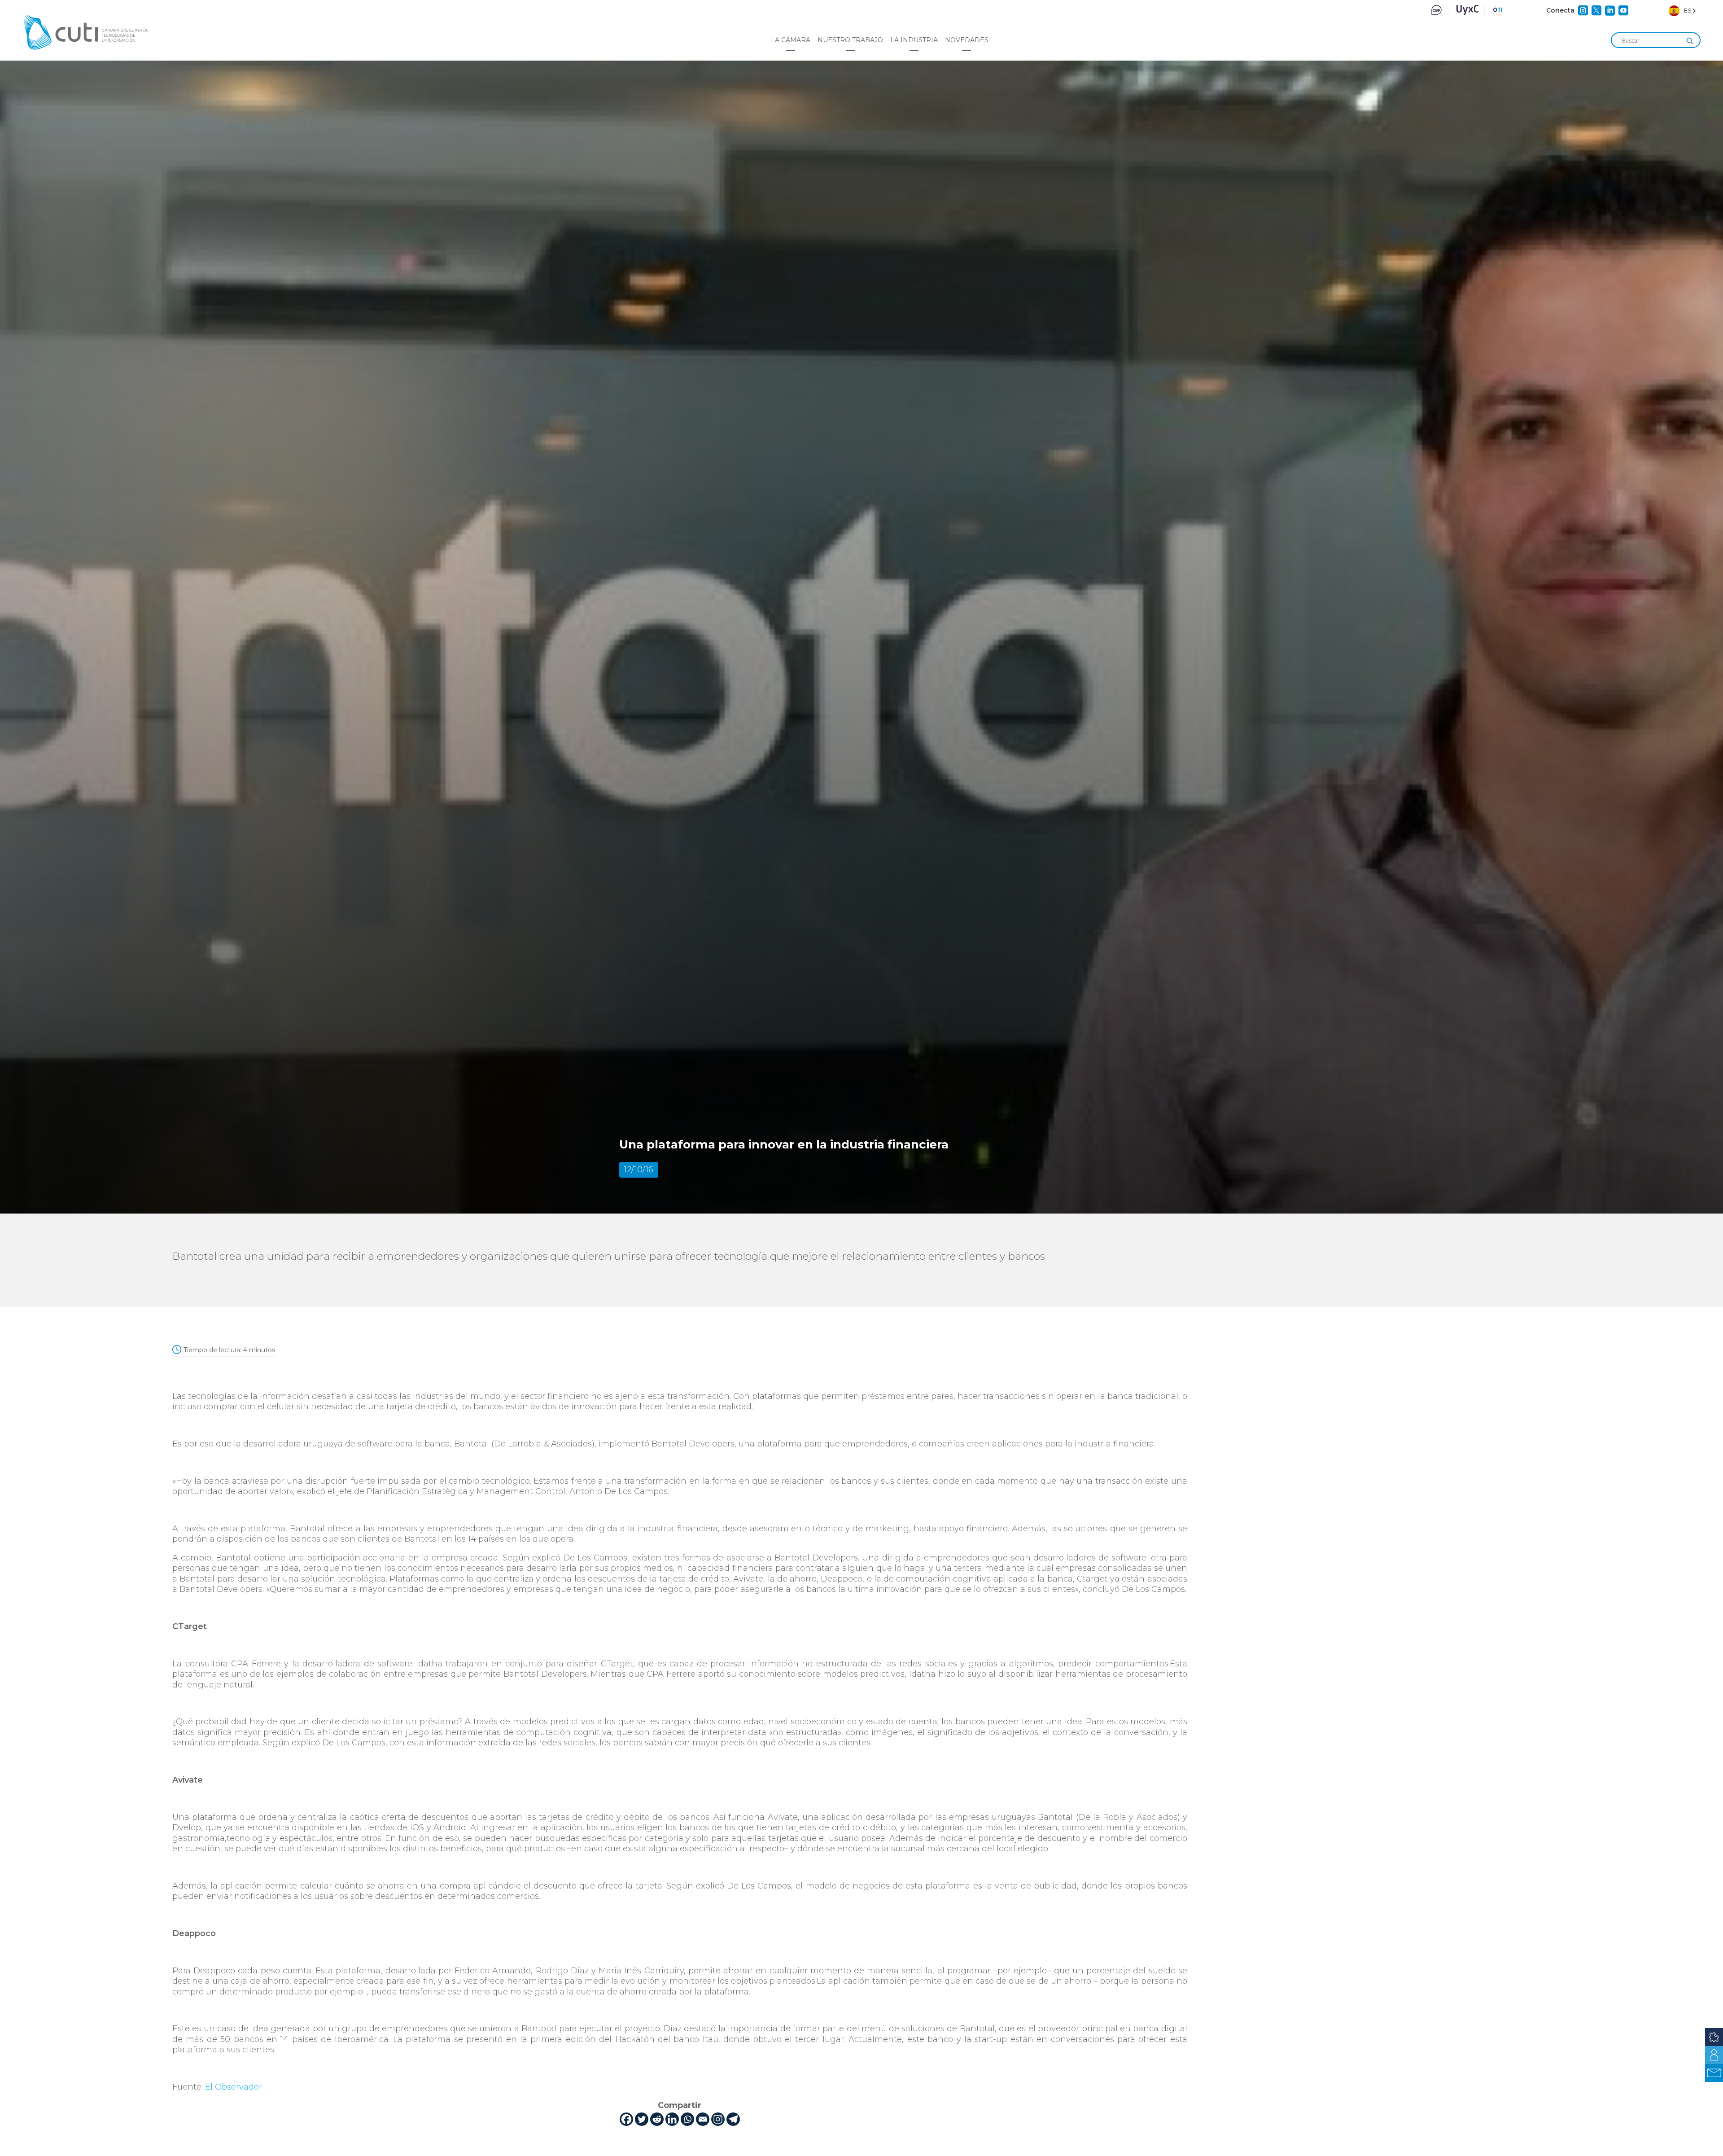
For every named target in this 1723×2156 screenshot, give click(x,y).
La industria (914, 40)
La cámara (791, 40)
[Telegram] (733, 2119)
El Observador (234, 2087)
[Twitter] (642, 2119)
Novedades (967, 40)
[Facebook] (626, 2119)
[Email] (703, 2119)
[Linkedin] (672, 2119)
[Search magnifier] (1690, 41)
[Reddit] (657, 2119)
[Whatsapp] (687, 2119)
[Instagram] (718, 2119)
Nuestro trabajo (850, 40)
